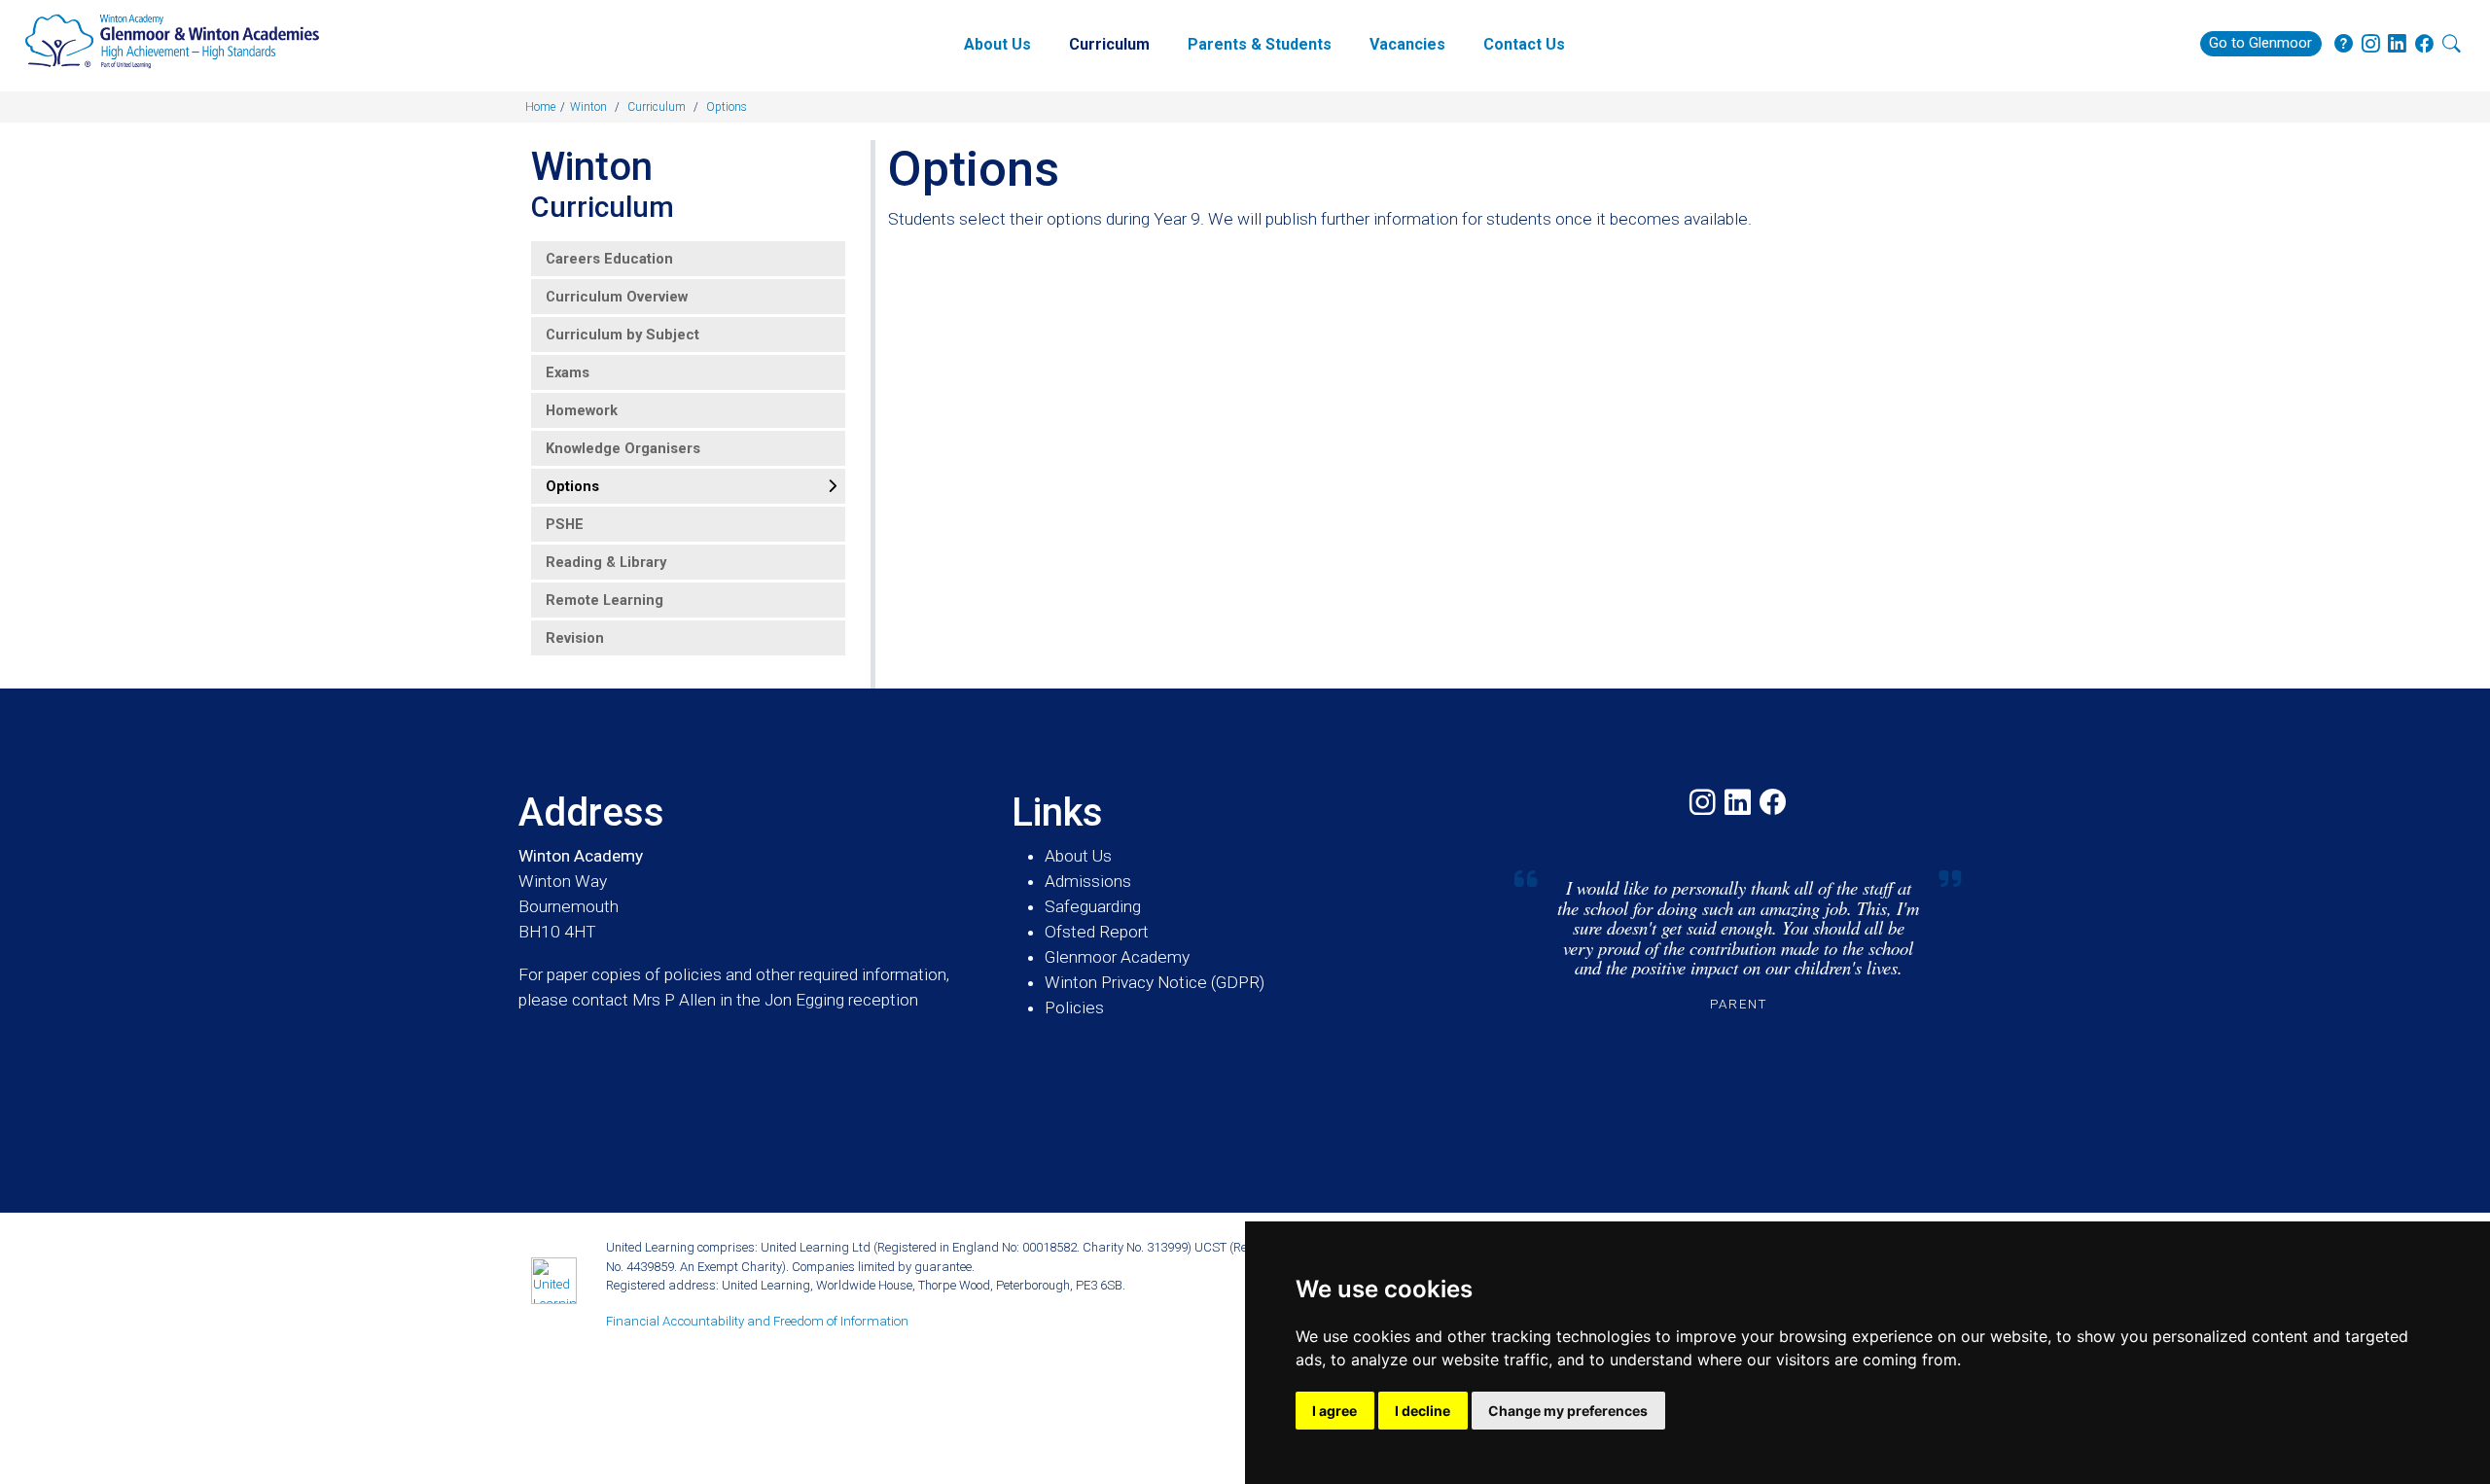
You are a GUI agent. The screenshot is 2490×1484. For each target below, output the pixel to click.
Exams (568, 372)
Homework (582, 410)
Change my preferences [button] (1568, 1411)
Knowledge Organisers (623, 448)
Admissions (1088, 881)
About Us (997, 44)
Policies (1074, 1007)
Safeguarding (1093, 906)
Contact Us (1524, 44)
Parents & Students (1260, 44)
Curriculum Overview (617, 297)
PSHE (565, 524)
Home (540, 107)
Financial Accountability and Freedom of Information (757, 1321)
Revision (575, 638)
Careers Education (609, 259)
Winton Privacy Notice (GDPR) (1155, 982)
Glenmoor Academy (1117, 957)
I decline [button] (1423, 1411)
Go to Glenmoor (2260, 43)
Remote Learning (605, 600)
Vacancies (1407, 44)
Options (572, 486)
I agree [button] (1334, 1411)
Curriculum (1109, 44)
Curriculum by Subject (622, 335)
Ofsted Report (1097, 932)
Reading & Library (606, 562)
